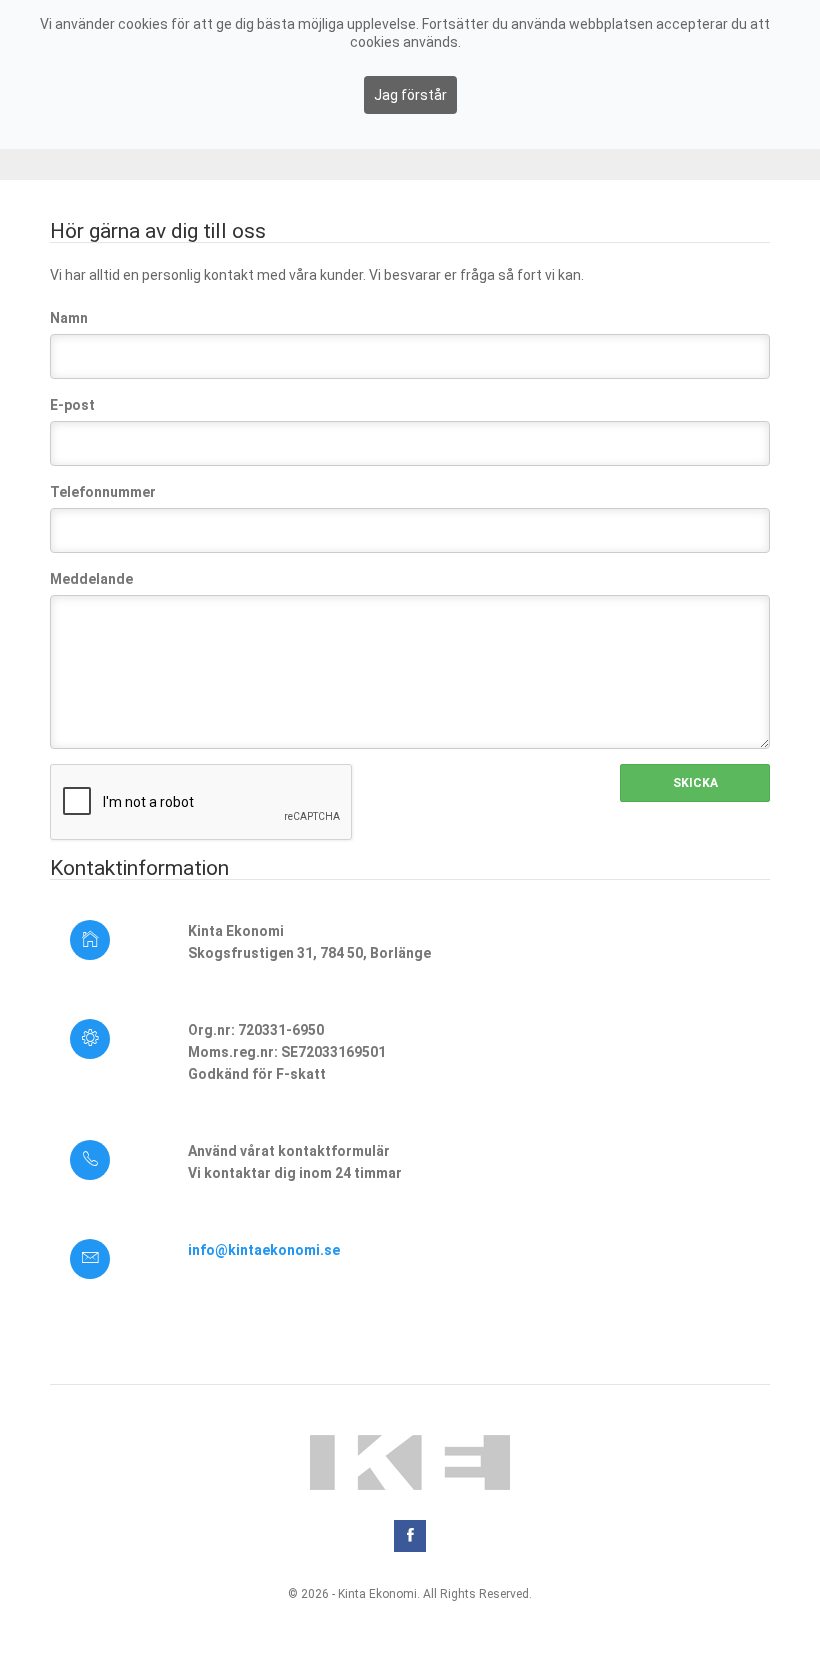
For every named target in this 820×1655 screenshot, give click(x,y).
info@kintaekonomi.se (264, 1250)
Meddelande (91, 579)
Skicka (695, 783)
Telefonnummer (103, 492)
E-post (72, 405)
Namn (69, 318)
